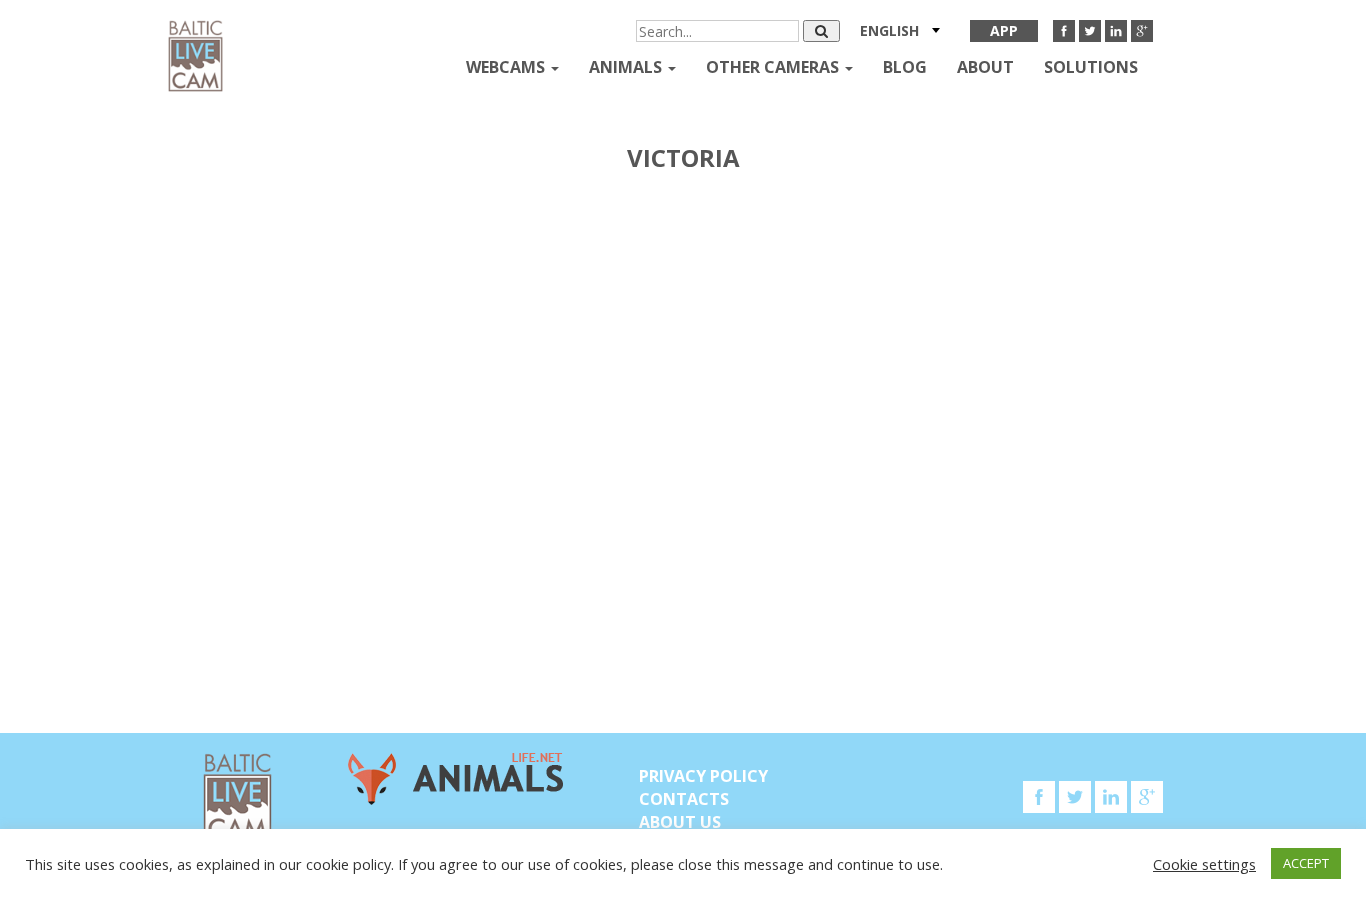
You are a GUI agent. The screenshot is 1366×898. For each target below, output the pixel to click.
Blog (905, 67)
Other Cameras (774, 67)
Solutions (1091, 67)
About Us (680, 822)
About (985, 67)
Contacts (684, 799)
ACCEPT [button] (1306, 863)
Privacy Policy (703, 776)
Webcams (507, 67)
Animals (627, 67)
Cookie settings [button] (1204, 864)
